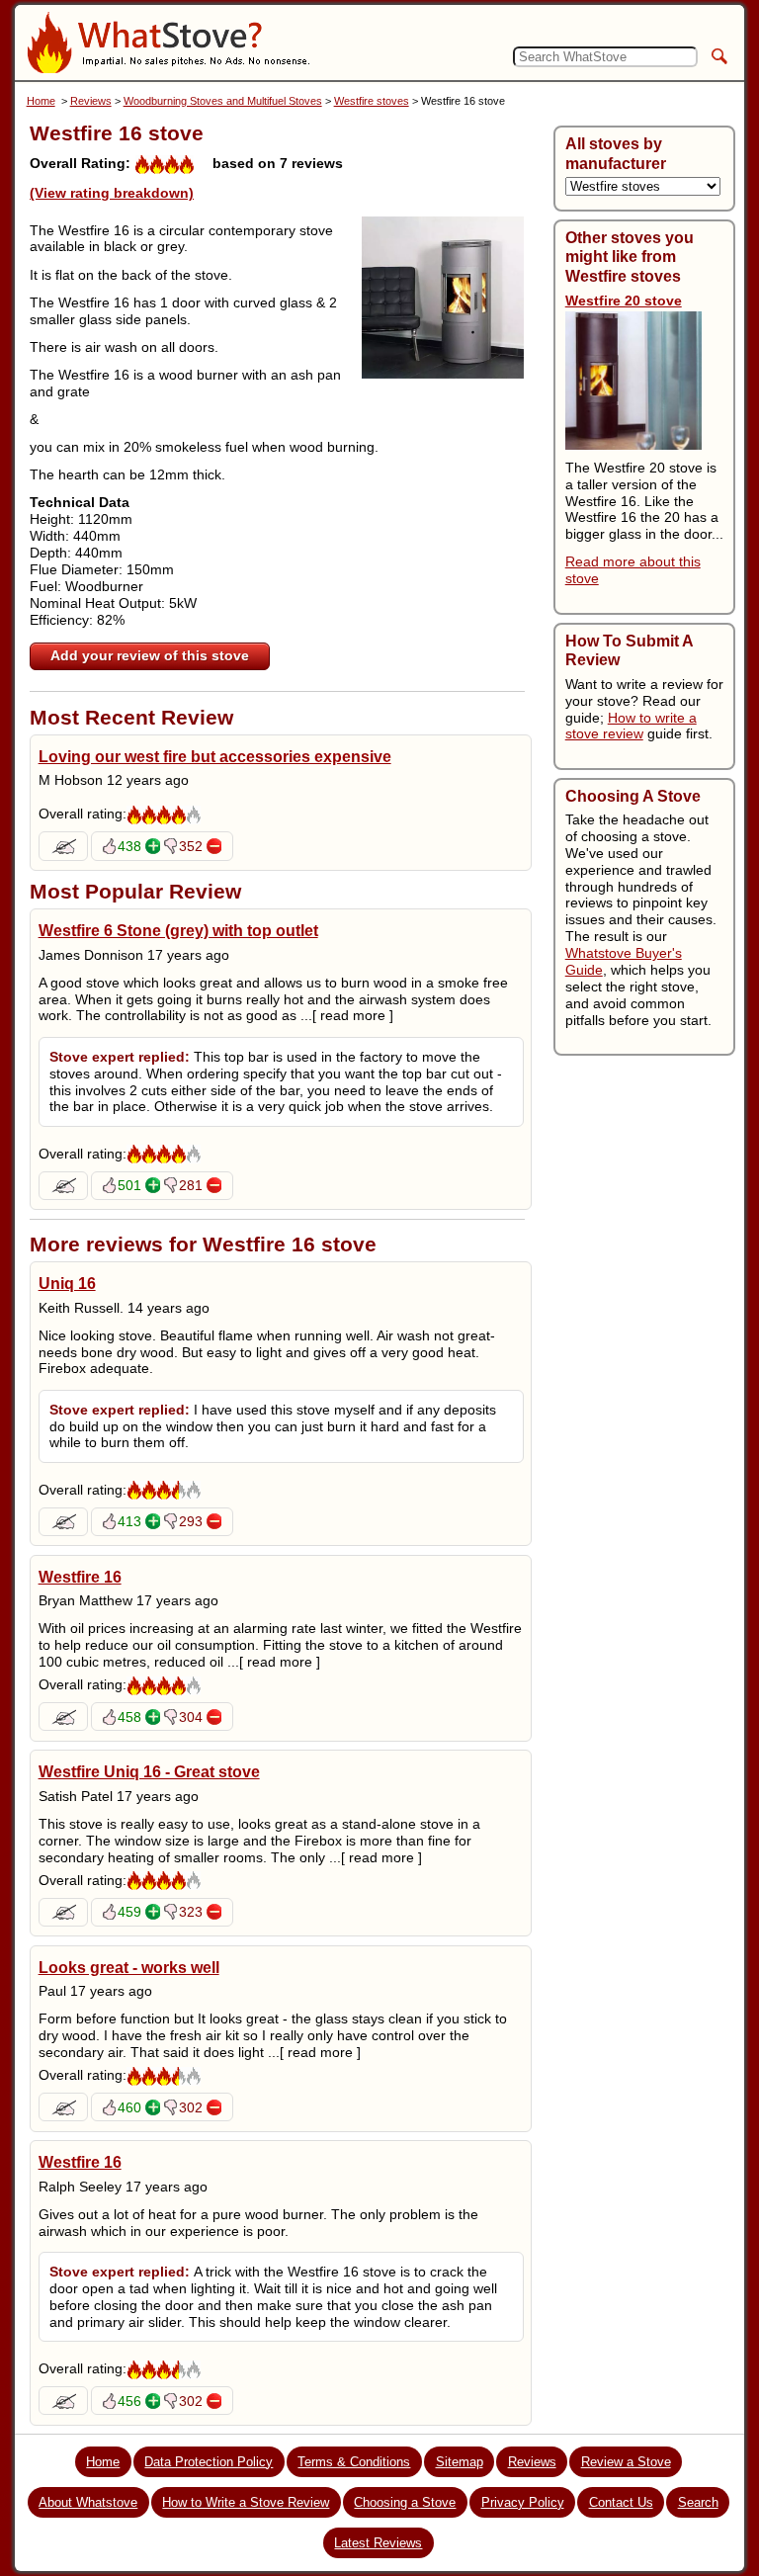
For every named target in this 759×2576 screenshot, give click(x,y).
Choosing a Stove (405, 2502)
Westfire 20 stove (624, 301)
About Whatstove (88, 2502)
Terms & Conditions (354, 2462)
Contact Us (621, 2502)
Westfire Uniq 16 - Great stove (149, 1771)
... (347, 1015)
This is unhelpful (214, 846)
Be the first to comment (63, 846)
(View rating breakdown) (112, 193)
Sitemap (460, 2462)
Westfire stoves (372, 101)
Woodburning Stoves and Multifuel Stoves (223, 101)
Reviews (91, 101)
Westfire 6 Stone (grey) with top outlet (178, 930)
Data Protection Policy (209, 2462)
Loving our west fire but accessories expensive (215, 756)
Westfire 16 (80, 1577)
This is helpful (153, 846)
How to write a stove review (631, 726)
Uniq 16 (67, 1283)
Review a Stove (626, 2462)
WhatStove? (168, 43)
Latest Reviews (378, 2543)
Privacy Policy (523, 2502)
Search (698, 2502)
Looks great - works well (129, 1967)
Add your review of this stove (150, 655)
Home (41, 101)
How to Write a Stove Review (246, 2502)
